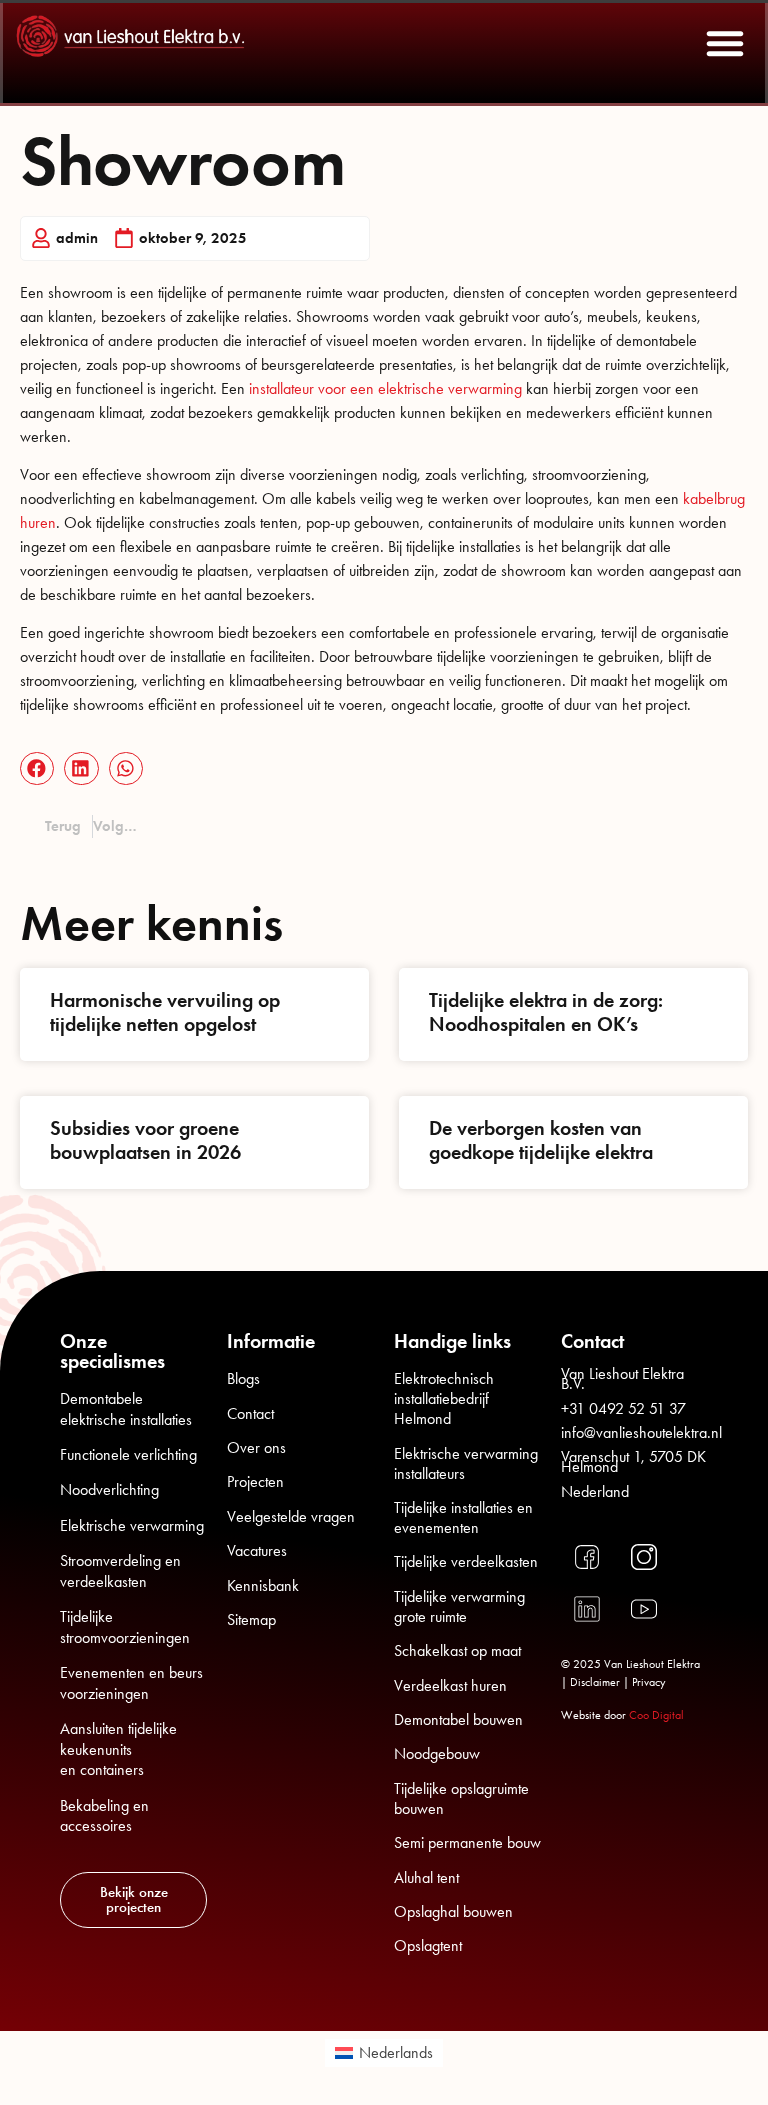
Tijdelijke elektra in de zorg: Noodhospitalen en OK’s (546, 1012)
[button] (725, 43)
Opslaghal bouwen (453, 1911)
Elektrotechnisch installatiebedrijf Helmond (444, 1398)
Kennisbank (263, 1585)
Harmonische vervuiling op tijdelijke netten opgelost (165, 1012)
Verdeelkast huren (450, 1685)
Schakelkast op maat (457, 1650)
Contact (250, 1413)
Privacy (649, 1682)
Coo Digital (656, 1715)
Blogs (243, 1378)
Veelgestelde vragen (291, 1516)
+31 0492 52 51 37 (623, 1408)
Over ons (256, 1447)
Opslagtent (428, 1945)
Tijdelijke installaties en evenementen (463, 1517)
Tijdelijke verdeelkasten (466, 1561)
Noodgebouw (437, 1753)
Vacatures (257, 1550)
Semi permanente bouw (467, 1842)
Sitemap (251, 1619)
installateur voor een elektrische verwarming (385, 388)
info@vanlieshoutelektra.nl (641, 1432)
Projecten (255, 1481)
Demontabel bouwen (458, 1719)
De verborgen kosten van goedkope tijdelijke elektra (541, 1140)
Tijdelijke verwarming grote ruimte (459, 1606)
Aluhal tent (426, 1877)
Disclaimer (595, 1682)
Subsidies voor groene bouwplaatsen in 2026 (145, 1140)
